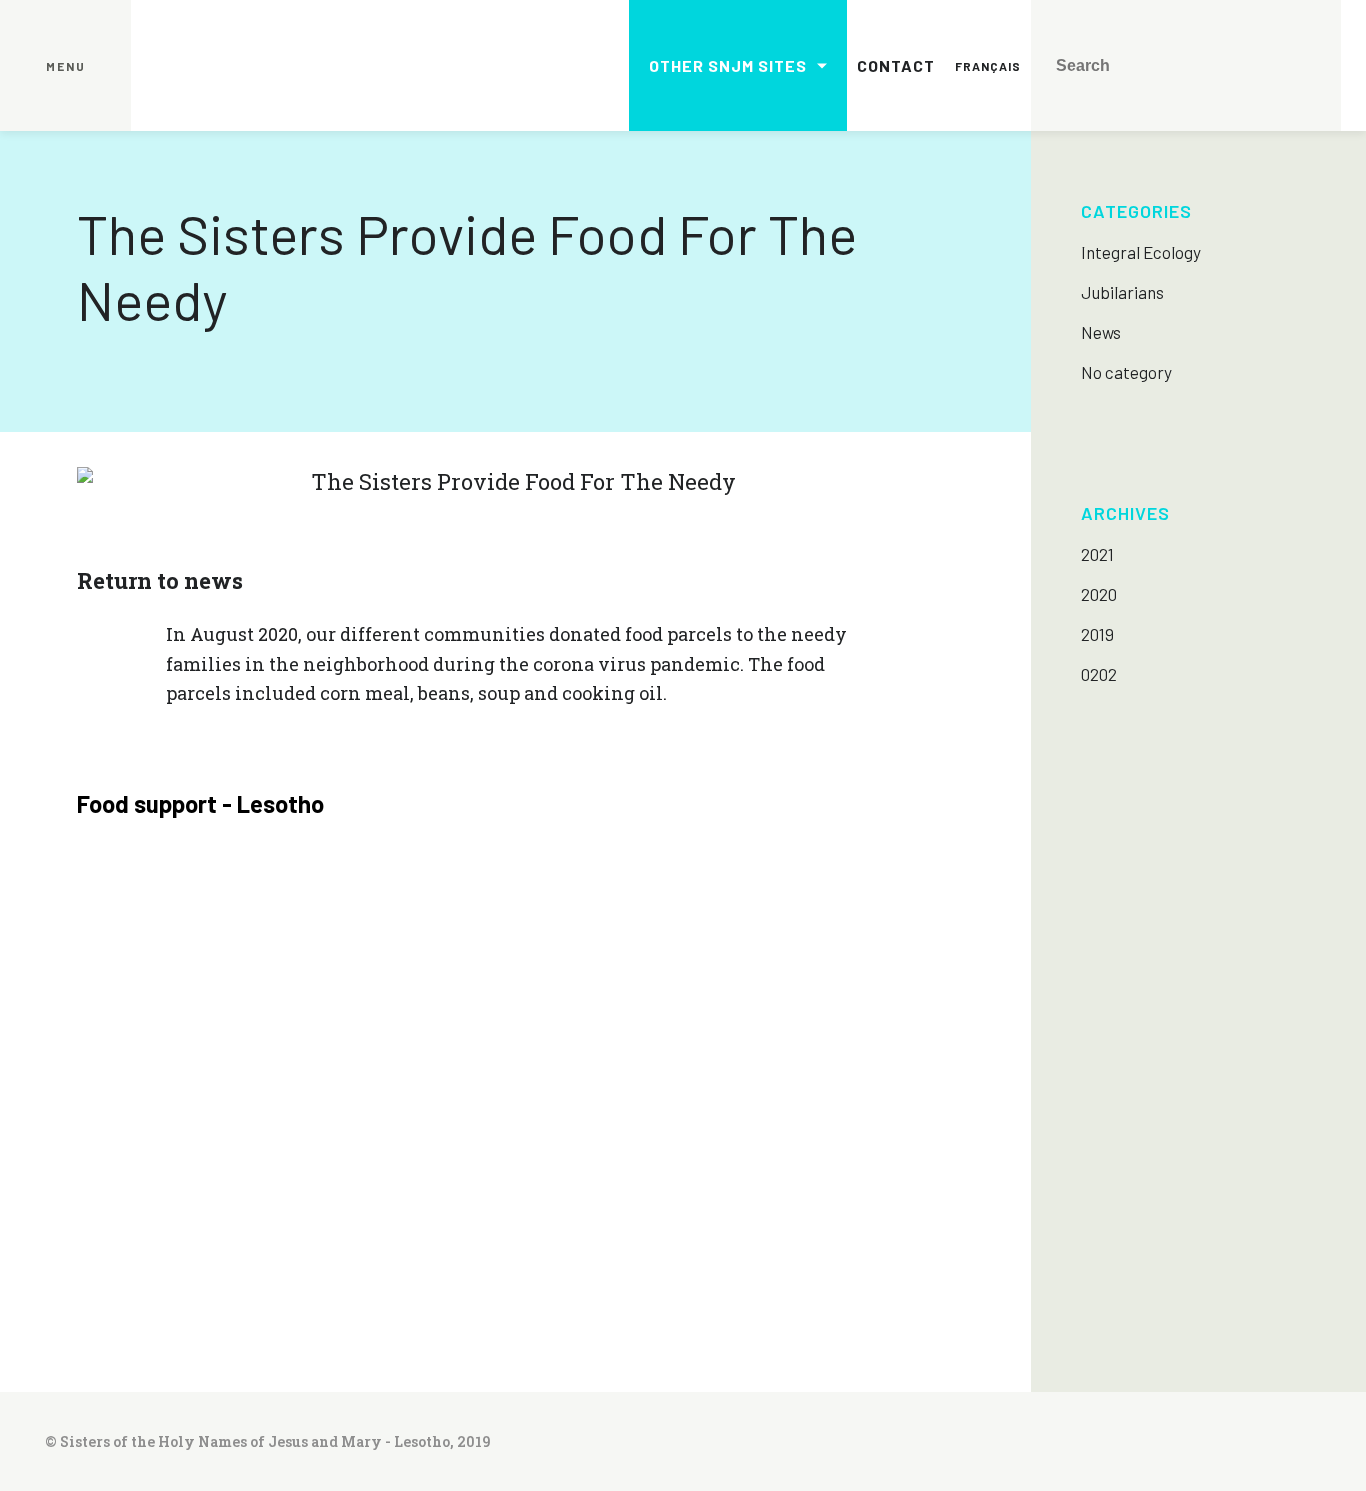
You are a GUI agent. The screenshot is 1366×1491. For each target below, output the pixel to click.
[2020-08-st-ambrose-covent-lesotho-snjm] (186, 1167)
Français (988, 66)
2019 (1097, 634)
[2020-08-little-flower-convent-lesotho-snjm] (186, 948)
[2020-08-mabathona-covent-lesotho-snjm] (405, 948)
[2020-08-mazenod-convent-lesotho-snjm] (844, 948)
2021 (1097, 554)
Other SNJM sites (728, 65)
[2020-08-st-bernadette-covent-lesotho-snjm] (844, 1167)
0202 (1099, 674)
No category (1126, 372)
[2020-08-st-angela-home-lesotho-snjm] (405, 1167)
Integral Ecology (1141, 252)
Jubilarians (1122, 292)
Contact (896, 65)
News (1101, 332)
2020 (1099, 594)
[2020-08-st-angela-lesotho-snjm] (624, 1167)
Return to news (160, 580)
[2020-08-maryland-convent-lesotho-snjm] (624, 948)
